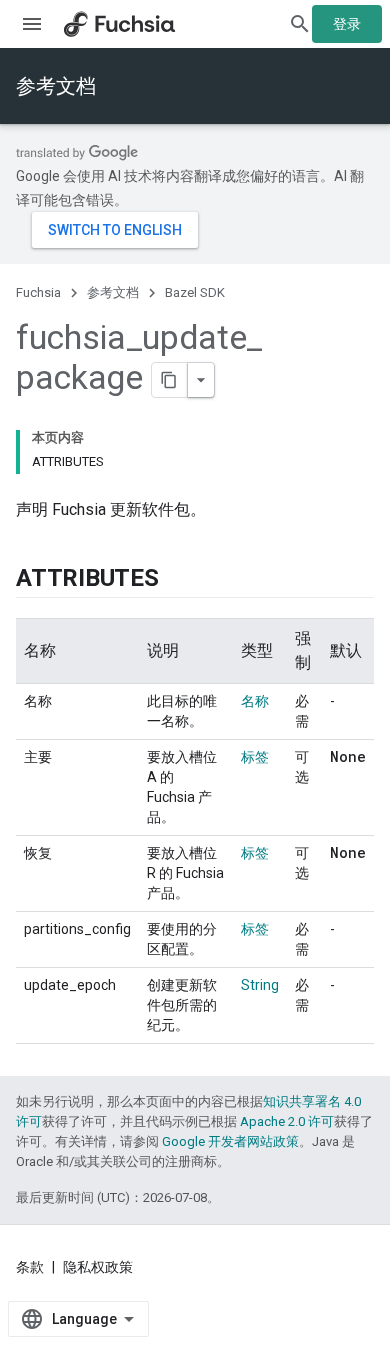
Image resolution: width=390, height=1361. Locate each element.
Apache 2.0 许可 (287, 1121)
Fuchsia (38, 292)
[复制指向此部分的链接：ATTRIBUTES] (179, 580)
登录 (347, 24)
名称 (255, 701)
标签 (255, 757)
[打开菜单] (32, 24)
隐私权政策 (98, 1267)
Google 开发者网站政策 (230, 1141)
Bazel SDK (195, 292)
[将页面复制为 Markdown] (170, 380)
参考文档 (56, 86)
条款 (30, 1267)
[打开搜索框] (300, 24)
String (260, 985)
